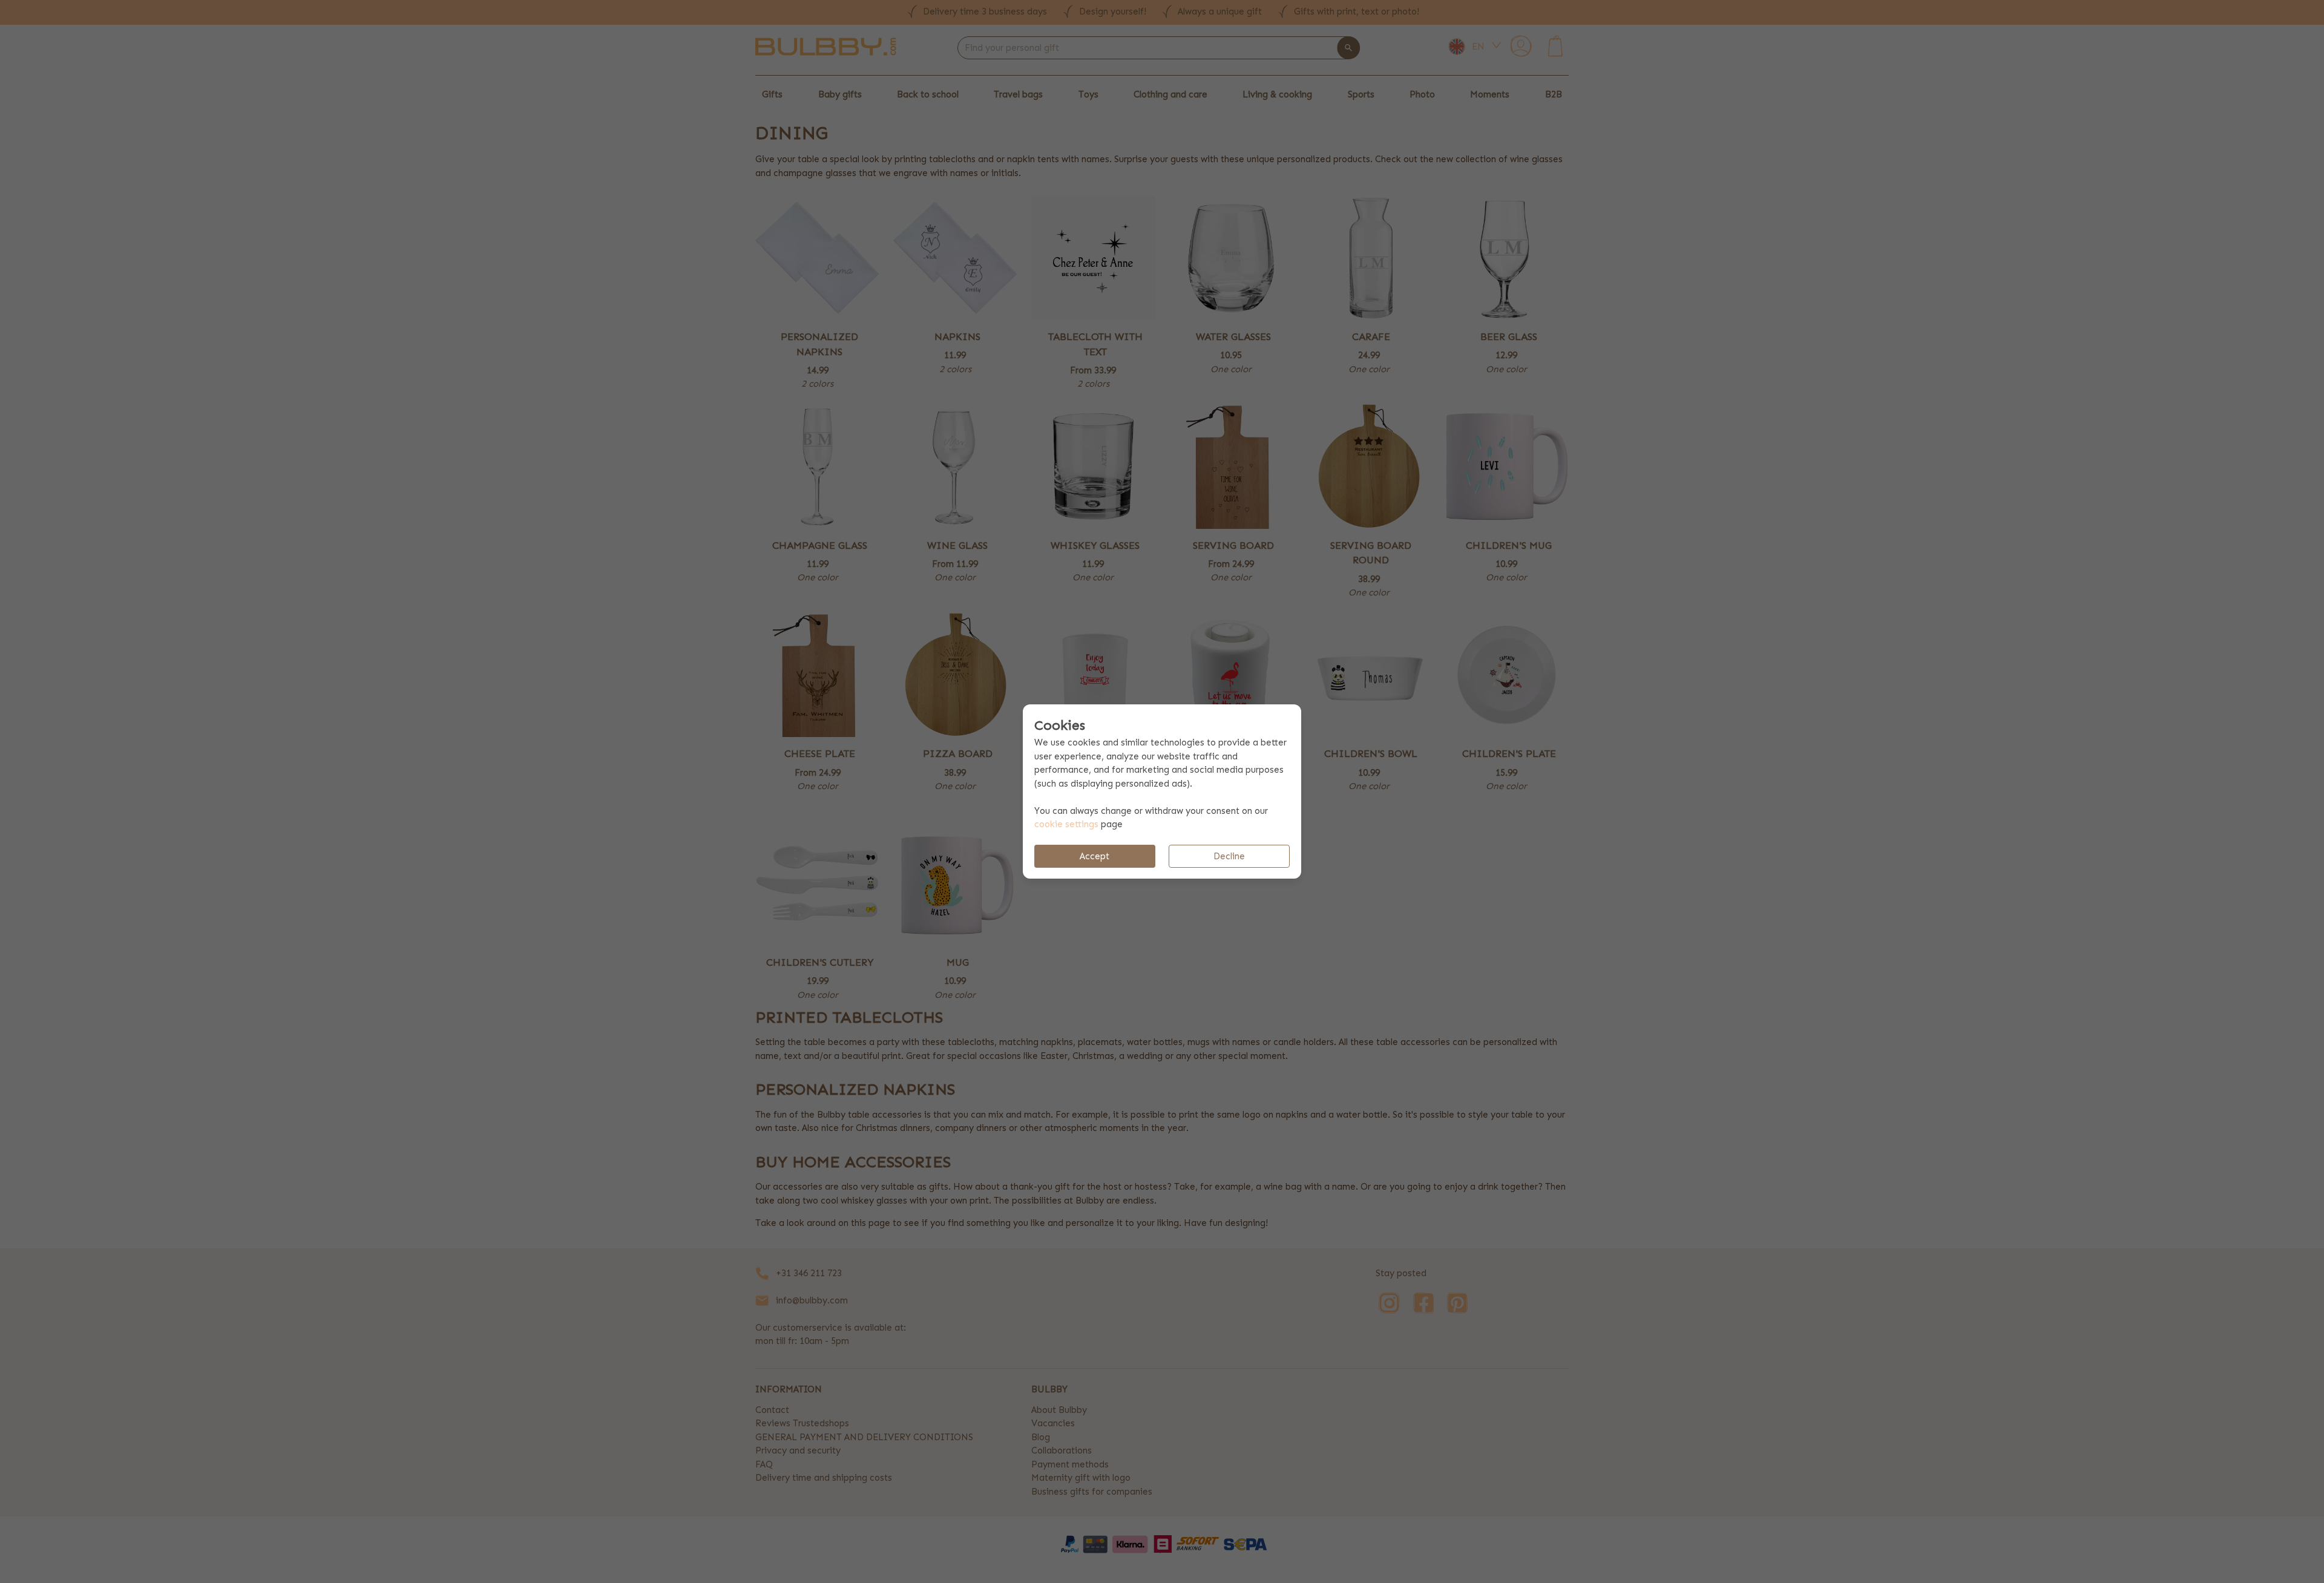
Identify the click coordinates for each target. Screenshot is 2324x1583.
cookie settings (1066, 824)
